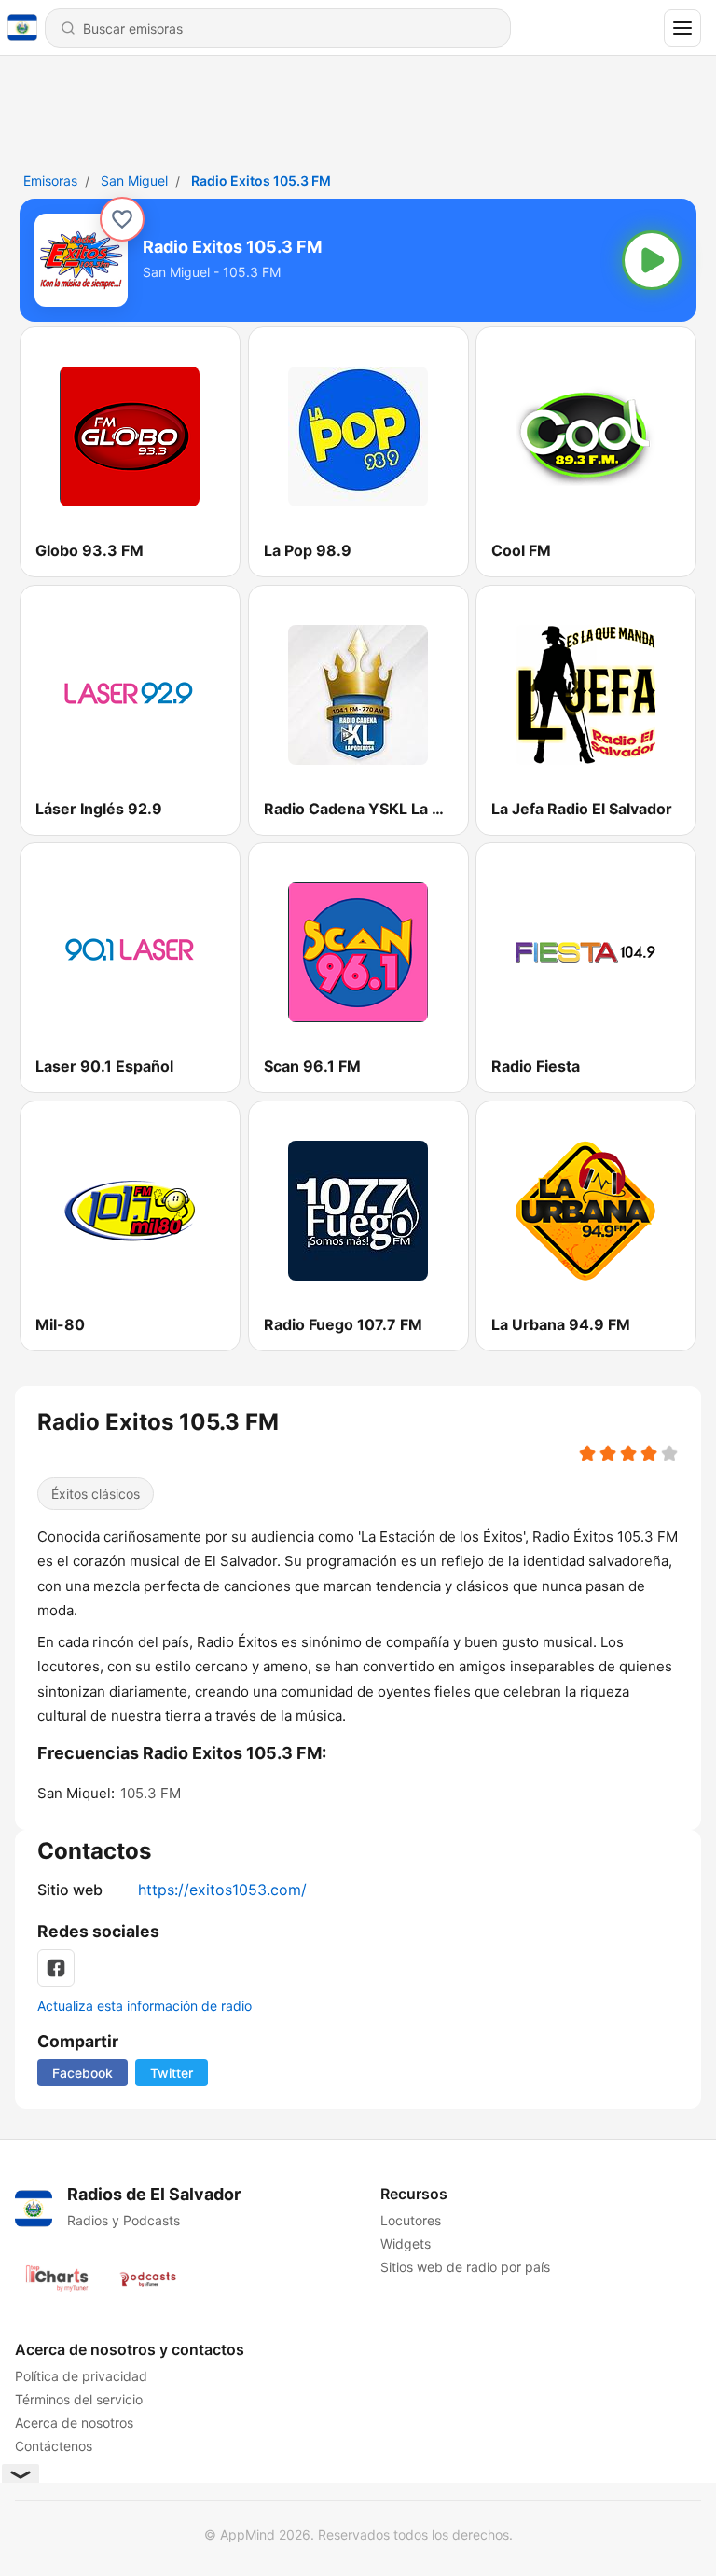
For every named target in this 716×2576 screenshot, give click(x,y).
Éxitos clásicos (96, 1494)
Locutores (411, 2220)
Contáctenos (54, 2446)
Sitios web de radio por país (465, 2267)
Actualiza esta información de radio (145, 2006)
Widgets (406, 2244)
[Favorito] (122, 219)
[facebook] (56, 1968)
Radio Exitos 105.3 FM (261, 180)
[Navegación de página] (682, 28)
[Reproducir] (652, 260)
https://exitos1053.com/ (222, 1890)
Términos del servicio (79, 2399)
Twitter (172, 2073)
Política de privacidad (81, 2376)
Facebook (83, 2073)
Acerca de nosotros (74, 2423)
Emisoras (50, 180)
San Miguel (134, 180)
